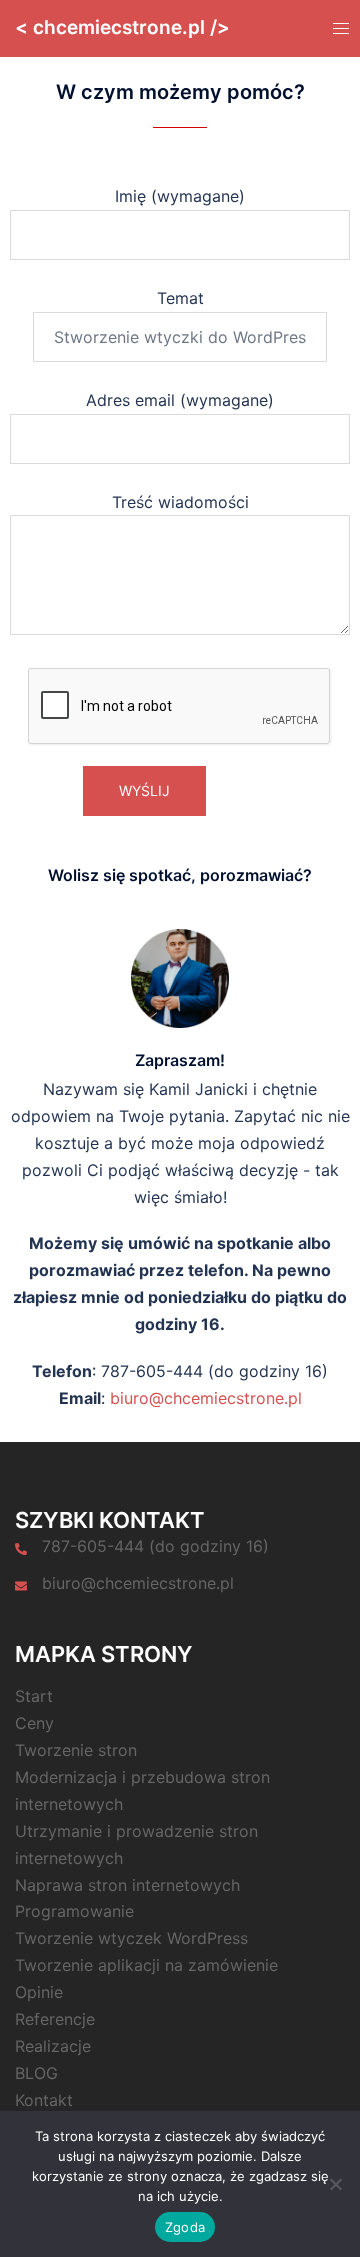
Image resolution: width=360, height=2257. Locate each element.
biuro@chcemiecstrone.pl (206, 1398)
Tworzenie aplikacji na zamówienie (146, 1965)
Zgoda (185, 2227)
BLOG (36, 2073)
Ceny (34, 1723)
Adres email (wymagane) (180, 400)
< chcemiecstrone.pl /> (122, 27)
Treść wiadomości (180, 502)
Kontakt (44, 2100)
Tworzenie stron (76, 1750)
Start (34, 1696)
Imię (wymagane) (180, 196)
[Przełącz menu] (339, 28)
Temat (180, 298)
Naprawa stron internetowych (127, 1885)
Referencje (55, 2019)
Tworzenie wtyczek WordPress (131, 1938)
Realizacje (53, 2046)
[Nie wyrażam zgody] (335, 2184)
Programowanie (74, 1911)
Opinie (39, 1992)
